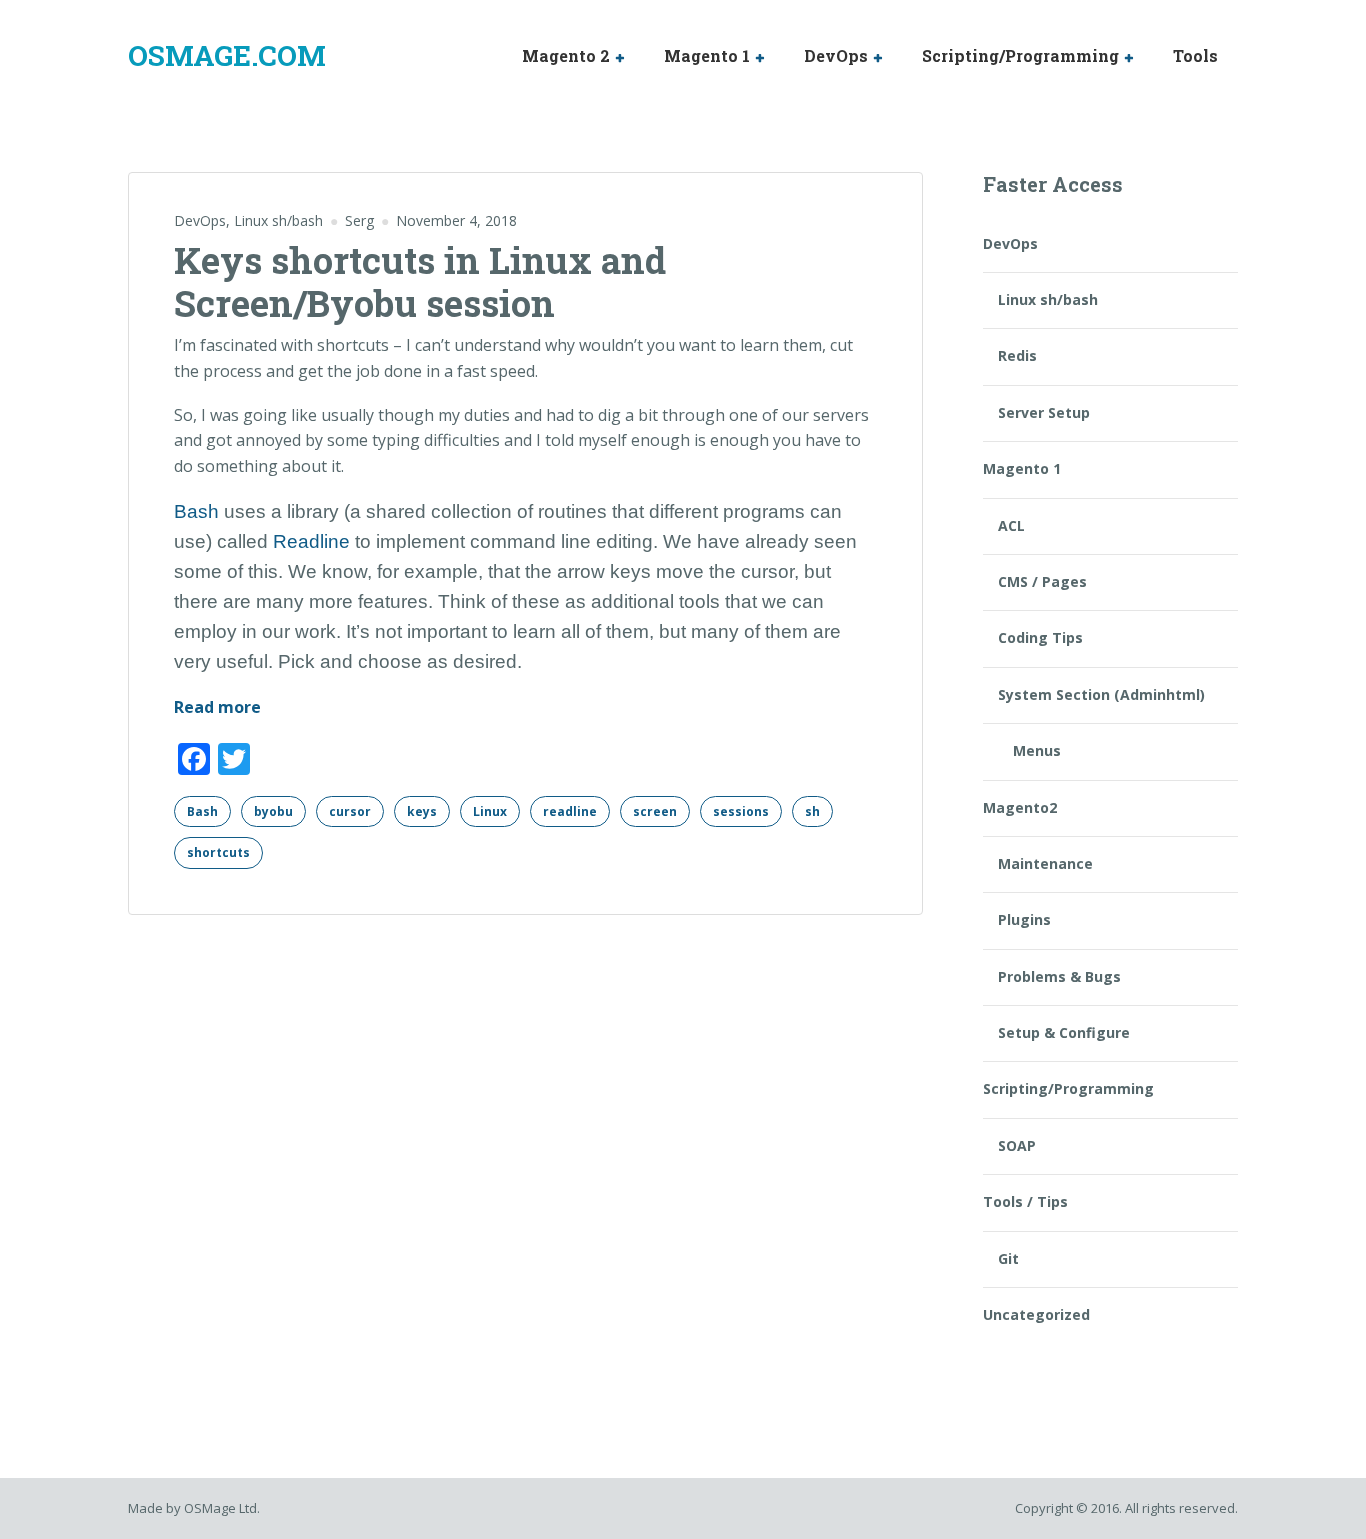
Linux (490, 811)
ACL (1011, 525)
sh (812, 811)
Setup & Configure (1064, 1032)
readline (570, 811)
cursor (350, 811)
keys (422, 811)
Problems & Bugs (1059, 976)
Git (1008, 1258)
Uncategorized (1036, 1314)
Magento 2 (566, 55)
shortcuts (218, 852)
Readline (311, 541)
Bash (196, 511)
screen (655, 811)
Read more (217, 708)
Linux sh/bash (278, 220)
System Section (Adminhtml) (1101, 694)
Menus (1037, 750)
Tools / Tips (1025, 1201)
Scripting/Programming (1020, 55)
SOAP (1017, 1145)
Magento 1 (707, 55)
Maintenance (1045, 863)
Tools (1195, 55)
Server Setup (1044, 412)
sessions (741, 811)
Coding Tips (1040, 637)
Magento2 (1020, 807)
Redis (1017, 355)
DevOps (836, 55)
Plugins (1024, 919)
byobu (273, 811)
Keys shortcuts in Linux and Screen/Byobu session (420, 281)
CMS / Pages (1042, 581)
